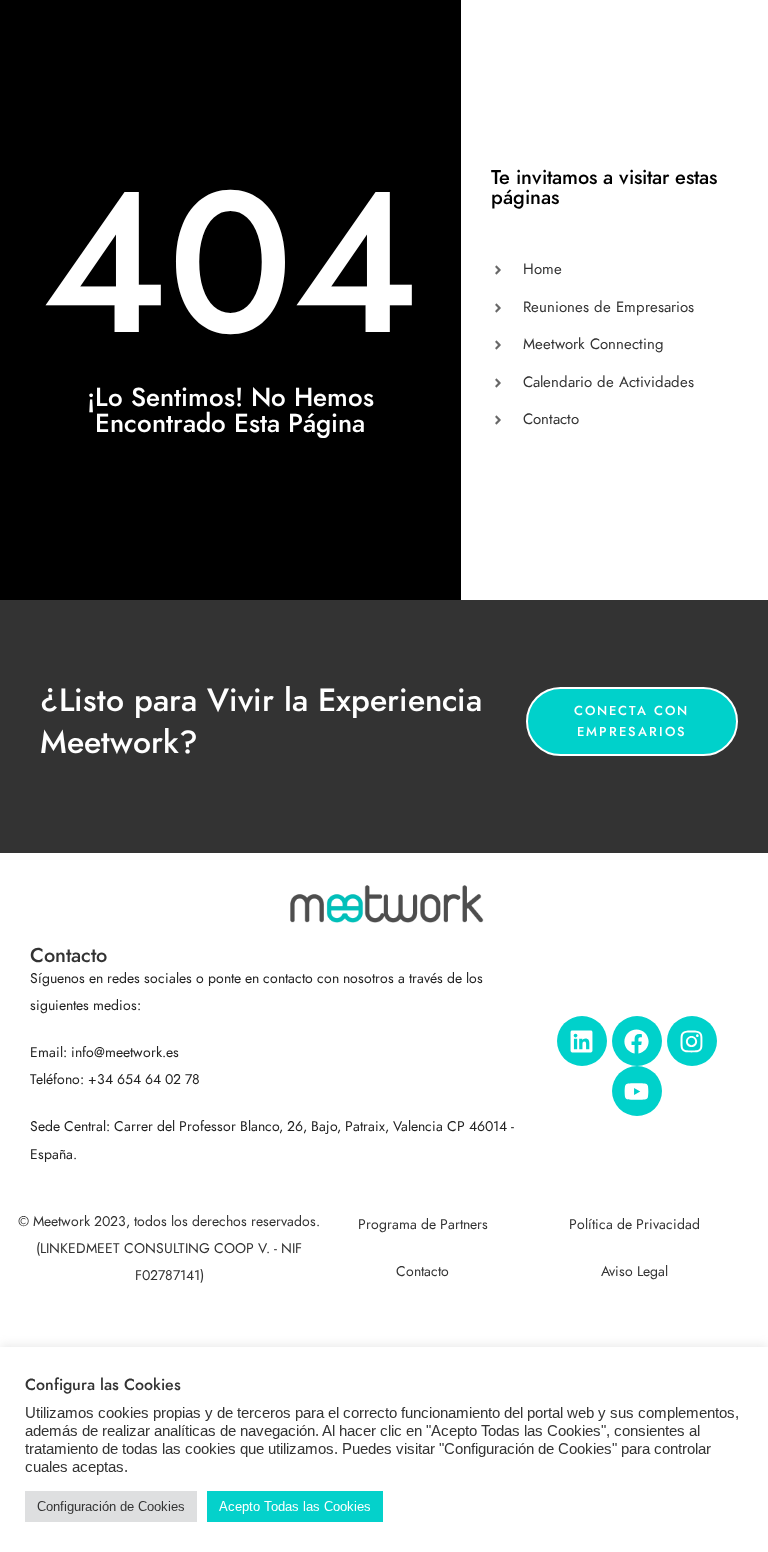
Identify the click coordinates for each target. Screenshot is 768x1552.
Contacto (422, 1271)
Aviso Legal (634, 1271)
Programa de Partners (423, 1224)
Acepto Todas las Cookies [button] (295, 1506)
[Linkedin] (582, 1041)
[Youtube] (637, 1091)
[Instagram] (692, 1041)
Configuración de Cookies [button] (111, 1506)
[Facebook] (637, 1041)
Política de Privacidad (634, 1224)
